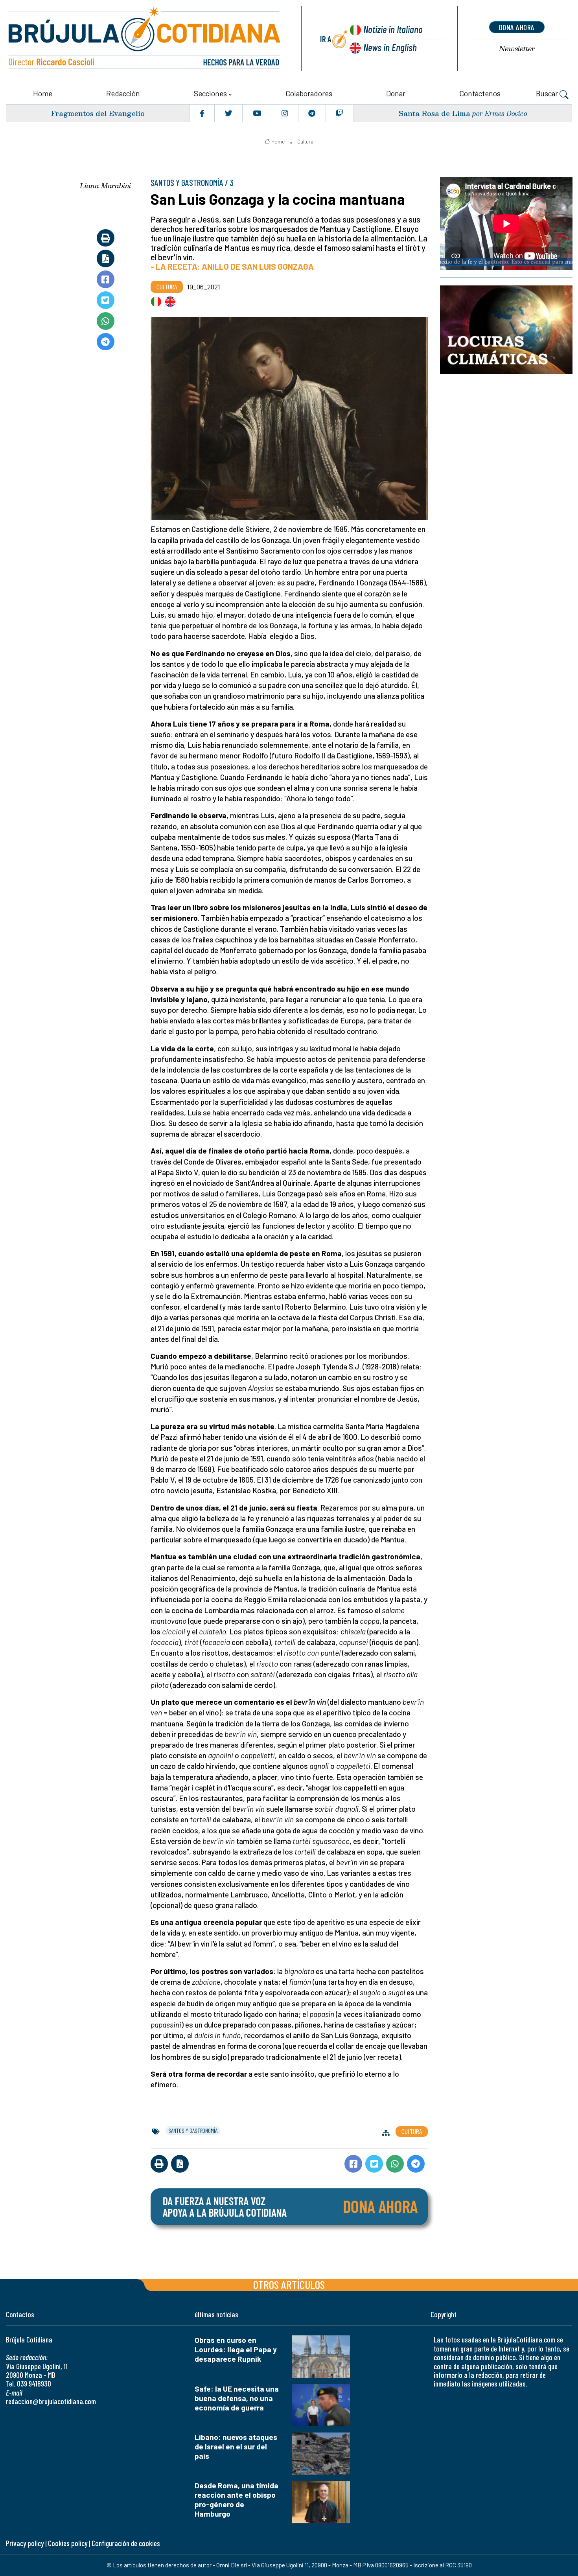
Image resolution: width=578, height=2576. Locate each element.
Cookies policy (68, 2543)
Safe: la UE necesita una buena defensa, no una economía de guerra (237, 2398)
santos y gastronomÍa (193, 2131)
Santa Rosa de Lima (434, 113)
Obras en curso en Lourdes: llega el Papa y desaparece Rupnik (236, 2349)
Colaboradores (309, 93)
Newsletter (517, 49)
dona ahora (517, 27)
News (390, 47)
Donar (396, 93)
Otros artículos (289, 2284)
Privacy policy (25, 2543)
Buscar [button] (548, 93)
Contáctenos (480, 93)
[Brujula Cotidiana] (144, 39)
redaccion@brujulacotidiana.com (51, 2401)
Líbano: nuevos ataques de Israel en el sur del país (236, 2446)
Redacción (123, 93)
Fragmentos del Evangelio (98, 113)
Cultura (305, 142)
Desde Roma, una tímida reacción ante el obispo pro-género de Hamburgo (237, 2500)
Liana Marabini (105, 186)
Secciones (210, 93)
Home (43, 93)
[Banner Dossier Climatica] (506, 329)
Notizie (393, 29)
